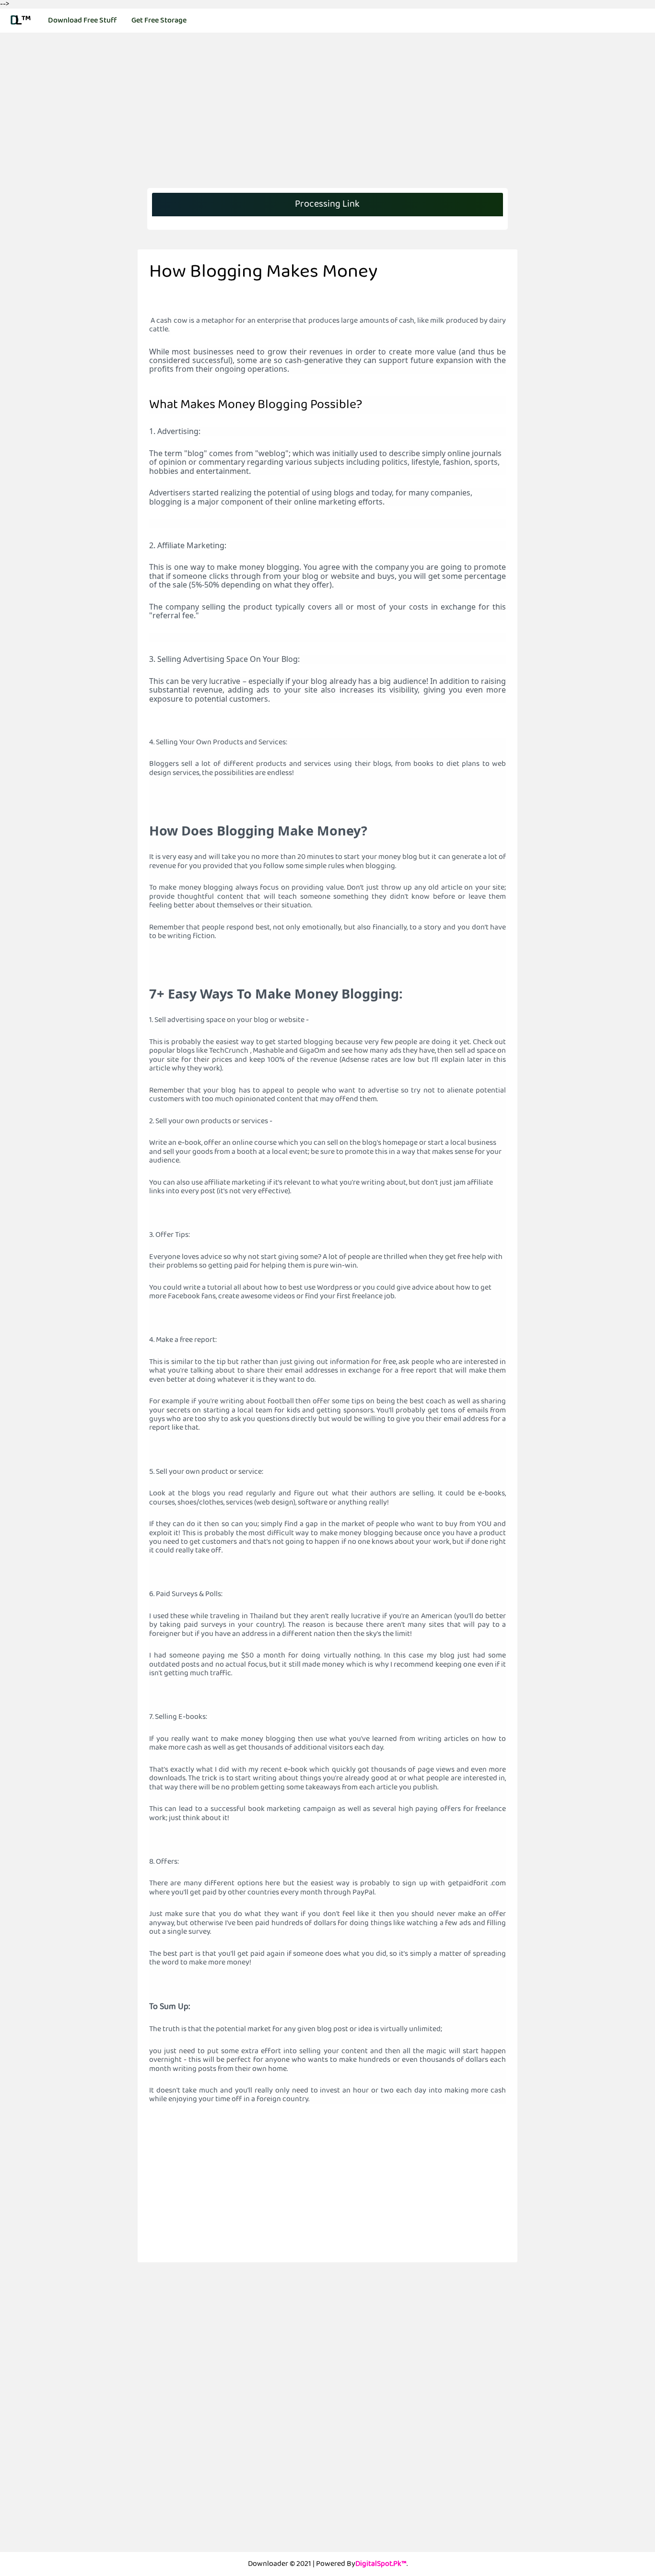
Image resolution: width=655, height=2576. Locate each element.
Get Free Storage (159, 20)
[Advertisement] (69, 188)
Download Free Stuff (82, 20)
